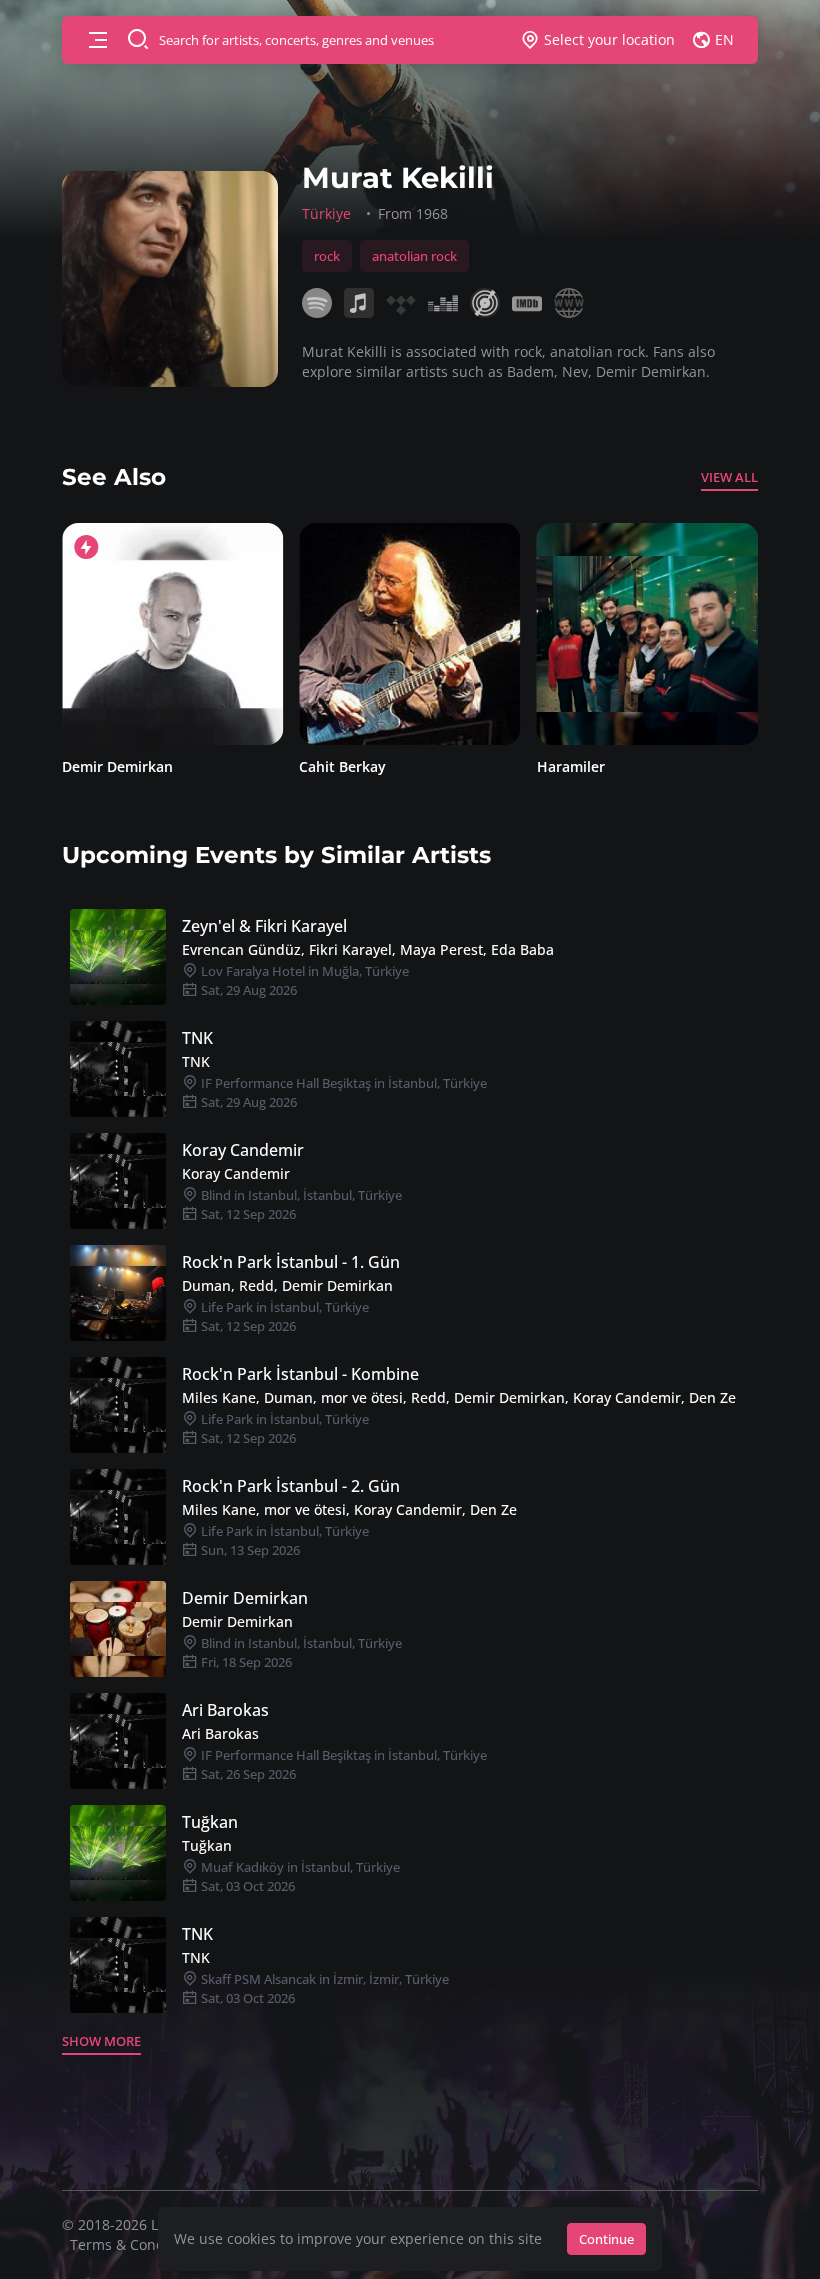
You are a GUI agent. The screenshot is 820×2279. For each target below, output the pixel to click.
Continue (606, 2239)
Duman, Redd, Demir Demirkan (287, 1285)
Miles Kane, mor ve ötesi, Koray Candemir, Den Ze (349, 1509)
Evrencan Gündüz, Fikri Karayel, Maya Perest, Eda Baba (368, 949)
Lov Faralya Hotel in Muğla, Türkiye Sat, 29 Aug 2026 (303, 980)
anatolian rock (414, 256)
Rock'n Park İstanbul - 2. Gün (291, 1486)
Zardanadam (580, 766)
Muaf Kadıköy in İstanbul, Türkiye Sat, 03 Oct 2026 (299, 1876)
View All (729, 477)
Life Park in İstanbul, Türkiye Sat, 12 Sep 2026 (283, 1316)
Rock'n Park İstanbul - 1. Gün (291, 1262)
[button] (98, 40)
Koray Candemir (243, 1150)
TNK (197, 1038)
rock (327, 256)
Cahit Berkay (105, 766)
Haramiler (333, 766)
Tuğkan (210, 1822)
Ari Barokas (225, 1710)
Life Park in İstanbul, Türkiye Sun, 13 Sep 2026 (283, 1540)
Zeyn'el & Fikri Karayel (264, 926)
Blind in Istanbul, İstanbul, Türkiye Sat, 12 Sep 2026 (300, 1204)
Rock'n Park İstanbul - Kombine (300, 1374)
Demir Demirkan (245, 1598)
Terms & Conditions (136, 2244)
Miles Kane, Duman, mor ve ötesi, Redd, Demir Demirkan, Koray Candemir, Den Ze (459, 1397)
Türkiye (326, 213)
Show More (101, 2041)
